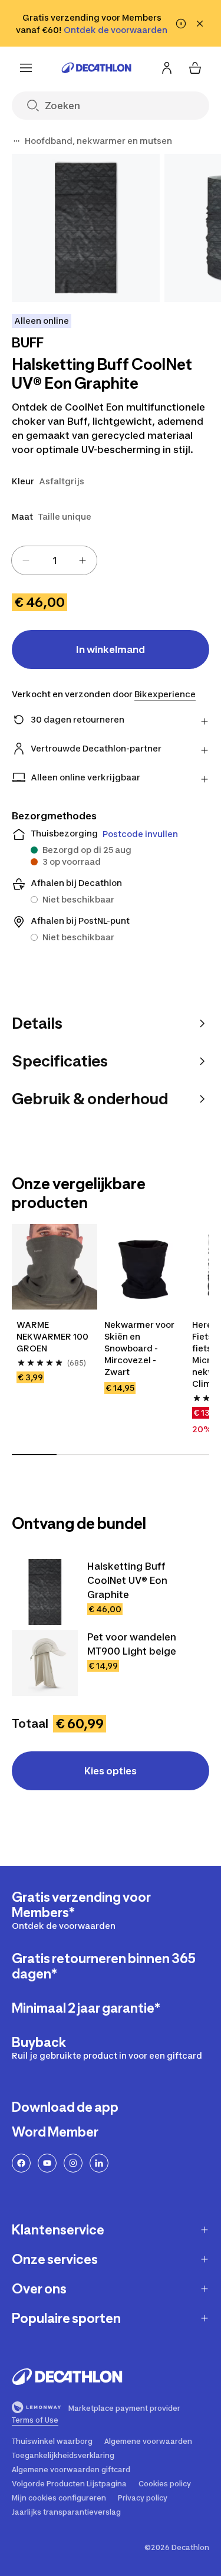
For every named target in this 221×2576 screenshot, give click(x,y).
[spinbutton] (54, 560)
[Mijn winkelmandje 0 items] (195, 68)
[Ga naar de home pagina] (97, 68)
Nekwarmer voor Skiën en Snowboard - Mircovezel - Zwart (140, 1348)
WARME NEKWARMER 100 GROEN (53, 1336)
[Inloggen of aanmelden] (167, 68)
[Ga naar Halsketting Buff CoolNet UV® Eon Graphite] (45, 1592)
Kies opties (111, 1771)
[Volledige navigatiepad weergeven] (17, 141)
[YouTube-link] (47, 2163)
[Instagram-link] (73, 2163)
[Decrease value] (26, 560)
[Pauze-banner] (181, 24)
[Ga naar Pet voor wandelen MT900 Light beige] (45, 1663)
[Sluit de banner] (200, 24)
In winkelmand (111, 649)
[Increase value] (83, 560)
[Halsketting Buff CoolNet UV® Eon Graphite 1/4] (86, 228)
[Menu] (26, 68)
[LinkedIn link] (99, 2163)
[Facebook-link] (21, 2163)
